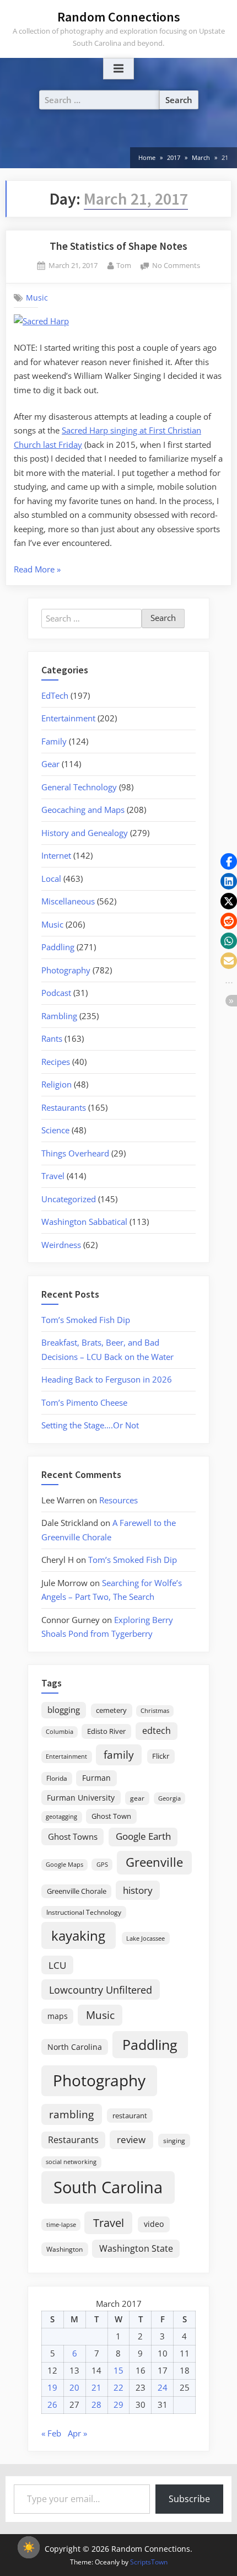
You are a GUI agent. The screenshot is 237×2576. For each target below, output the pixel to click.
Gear (50, 764)
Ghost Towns (73, 1836)
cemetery (111, 1710)
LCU (57, 1965)
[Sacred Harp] (41, 321)
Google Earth (143, 1836)
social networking (71, 2162)
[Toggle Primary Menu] (118, 69)
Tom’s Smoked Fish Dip (86, 1320)
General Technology (79, 787)
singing (174, 2141)
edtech (157, 1731)
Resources (118, 1500)
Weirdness (61, 1245)
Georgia (169, 1798)
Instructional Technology (84, 1912)
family (119, 1755)
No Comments (176, 266)
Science (55, 1130)
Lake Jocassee (146, 1938)
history (138, 1890)
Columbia (60, 1732)
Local (51, 879)
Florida (57, 1778)
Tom (124, 265)
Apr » (77, 2433)
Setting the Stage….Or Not (90, 1425)
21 (96, 2387)
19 (52, 2387)
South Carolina (108, 2187)
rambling (71, 2114)
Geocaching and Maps (83, 810)
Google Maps (64, 1865)
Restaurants (64, 1107)
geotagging (61, 1816)
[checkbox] (29, 2547)
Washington (64, 2249)
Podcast (56, 993)
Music (37, 298)
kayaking (78, 1935)
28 (96, 2404)
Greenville (154, 1862)
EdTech (55, 695)
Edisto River (106, 1731)
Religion (56, 1084)
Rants (52, 1038)
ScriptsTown (149, 2562)
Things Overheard (75, 1153)
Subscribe (189, 2499)
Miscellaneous (68, 901)
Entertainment (68, 718)
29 (118, 2404)
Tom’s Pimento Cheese (84, 1402)
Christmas (155, 1711)
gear (137, 1798)
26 (52, 2404)
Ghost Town (111, 1816)
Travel (53, 1176)
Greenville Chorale (77, 1891)
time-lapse (61, 2224)
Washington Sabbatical (84, 1222)
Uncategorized (69, 1199)
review (131, 2139)
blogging (64, 1710)
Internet (56, 855)
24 (163, 2387)
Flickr (161, 1756)
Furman (96, 1778)
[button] (229, 861)
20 (74, 2387)
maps (58, 2016)
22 (118, 2387)
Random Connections (119, 17)
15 (118, 2370)
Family (54, 741)
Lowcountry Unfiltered (101, 1989)
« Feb (51, 2433)
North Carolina (75, 2047)
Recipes (56, 1062)
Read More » (37, 570)
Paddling (58, 947)
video (154, 2224)
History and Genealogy (85, 833)
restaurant (130, 2116)
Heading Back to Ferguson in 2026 (107, 1379)
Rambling (59, 1016)
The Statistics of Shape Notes (118, 246)
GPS (102, 1864)
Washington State (136, 2248)
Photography (66, 970)
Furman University (81, 1798)
